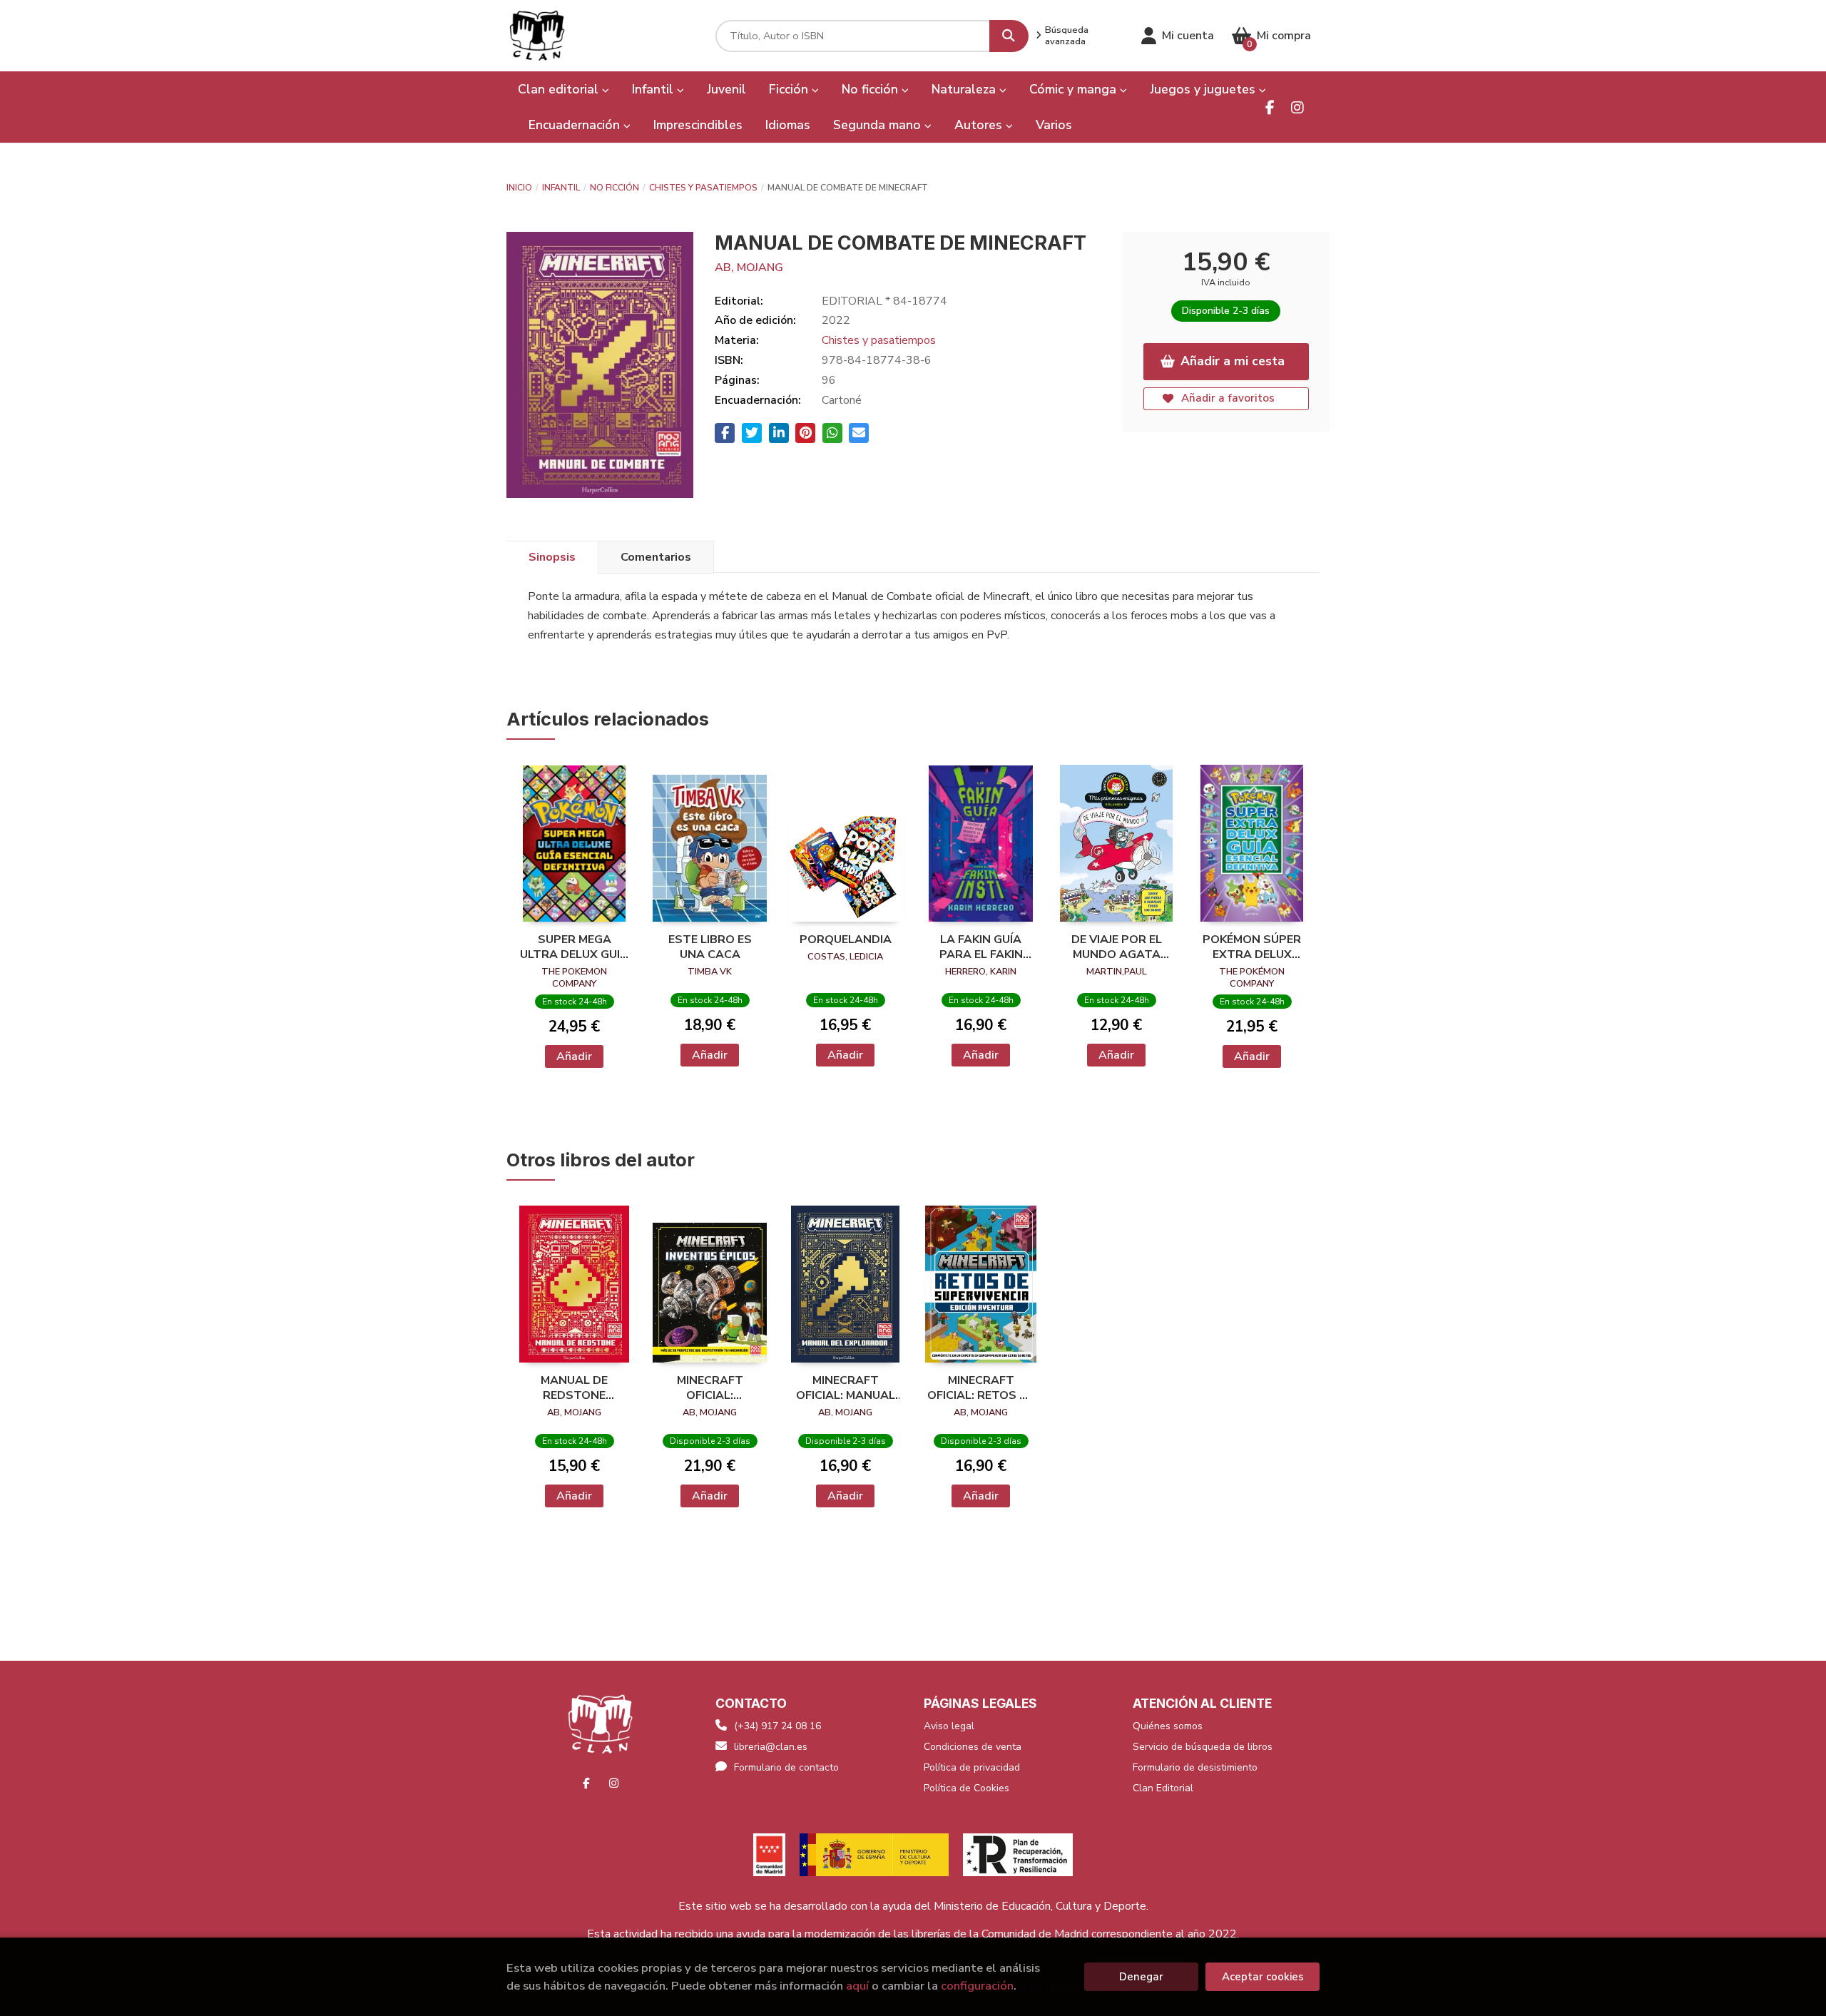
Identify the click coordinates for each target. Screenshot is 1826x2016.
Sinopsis (552, 557)
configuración (977, 1986)
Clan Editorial (1163, 1788)
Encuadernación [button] (576, 125)
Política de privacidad (972, 1767)
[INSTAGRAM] (1297, 107)
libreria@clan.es (771, 1747)
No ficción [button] (872, 89)
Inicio (519, 188)
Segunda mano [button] (879, 125)
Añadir (574, 1057)
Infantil (561, 188)
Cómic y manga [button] (1075, 89)
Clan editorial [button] (560, 89)
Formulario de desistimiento (1195, 1767)
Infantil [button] (654, 89)
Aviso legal (949, 1726)
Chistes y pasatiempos (703, 188)
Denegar (1141, 1977)
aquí (857, 1986)
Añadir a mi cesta (1233, 361)
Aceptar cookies (1263, 1977)
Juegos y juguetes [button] (1204, 89)
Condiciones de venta (973, 1747)
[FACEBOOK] (1270, 107)
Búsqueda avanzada (1067, 36)
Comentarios (656, 557)
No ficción (614, 188)
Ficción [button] (790, 89)
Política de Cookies (966, 1788)
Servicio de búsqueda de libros (1203, 1747)
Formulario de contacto (786, 1767)
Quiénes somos (1168, 1726)
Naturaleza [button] (965, 89)
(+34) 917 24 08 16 (777, 1726)
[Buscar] (1009, 36)
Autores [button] (980, 125)
